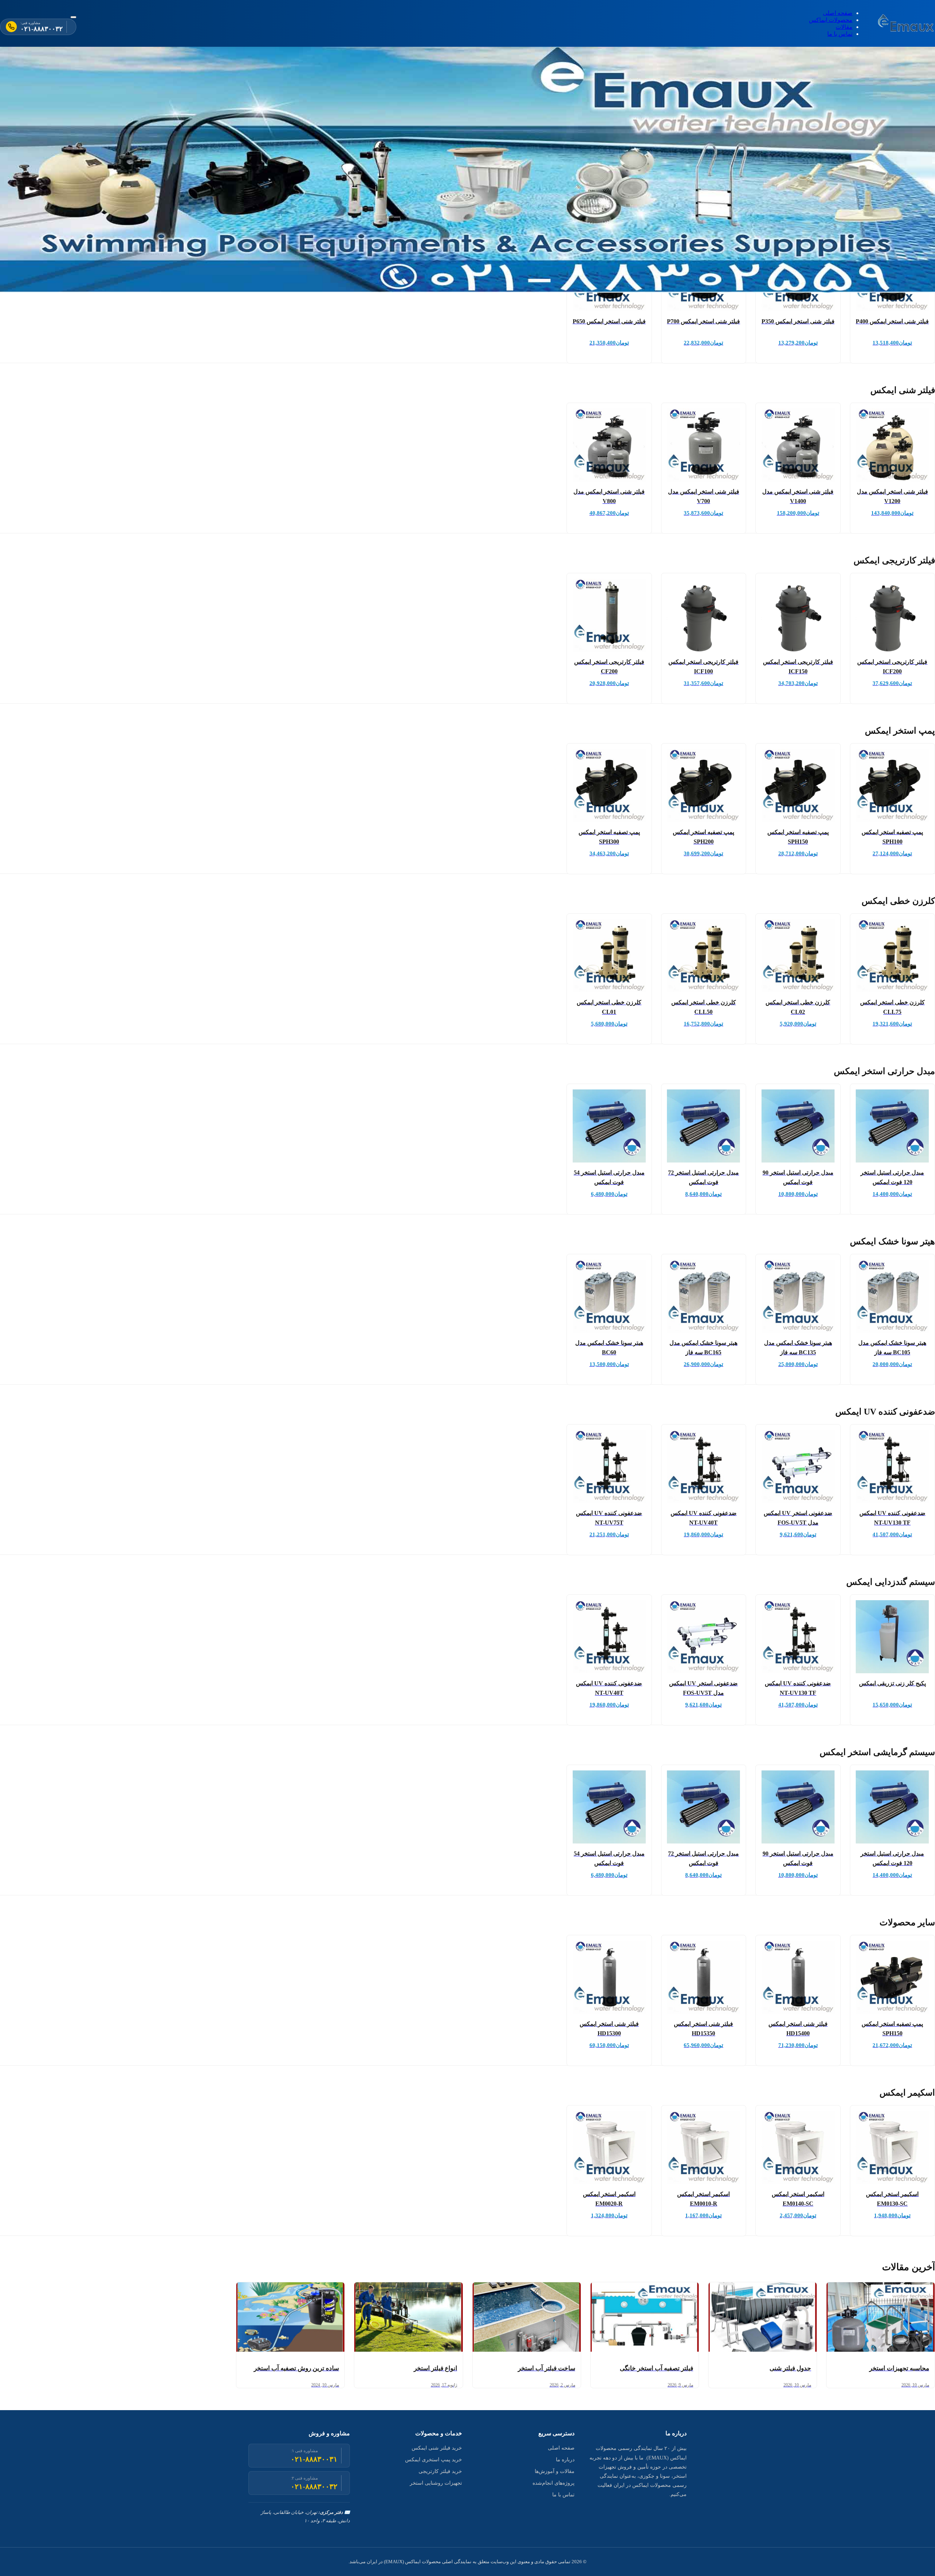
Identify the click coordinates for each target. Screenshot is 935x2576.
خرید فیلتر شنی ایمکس (437, 2448)
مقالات (844, 27)
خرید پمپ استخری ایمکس (434, 2460)
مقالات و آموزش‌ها (555, 2471)
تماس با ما (840, 34)
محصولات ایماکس (831, 20)
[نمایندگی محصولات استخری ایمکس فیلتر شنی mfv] (907, 23)
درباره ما (565, 2460)
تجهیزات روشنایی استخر (436, 2483)
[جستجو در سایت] (73, 17)
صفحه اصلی (838, 13)
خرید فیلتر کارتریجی (440, 2471)
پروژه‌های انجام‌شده (554, 2483)
